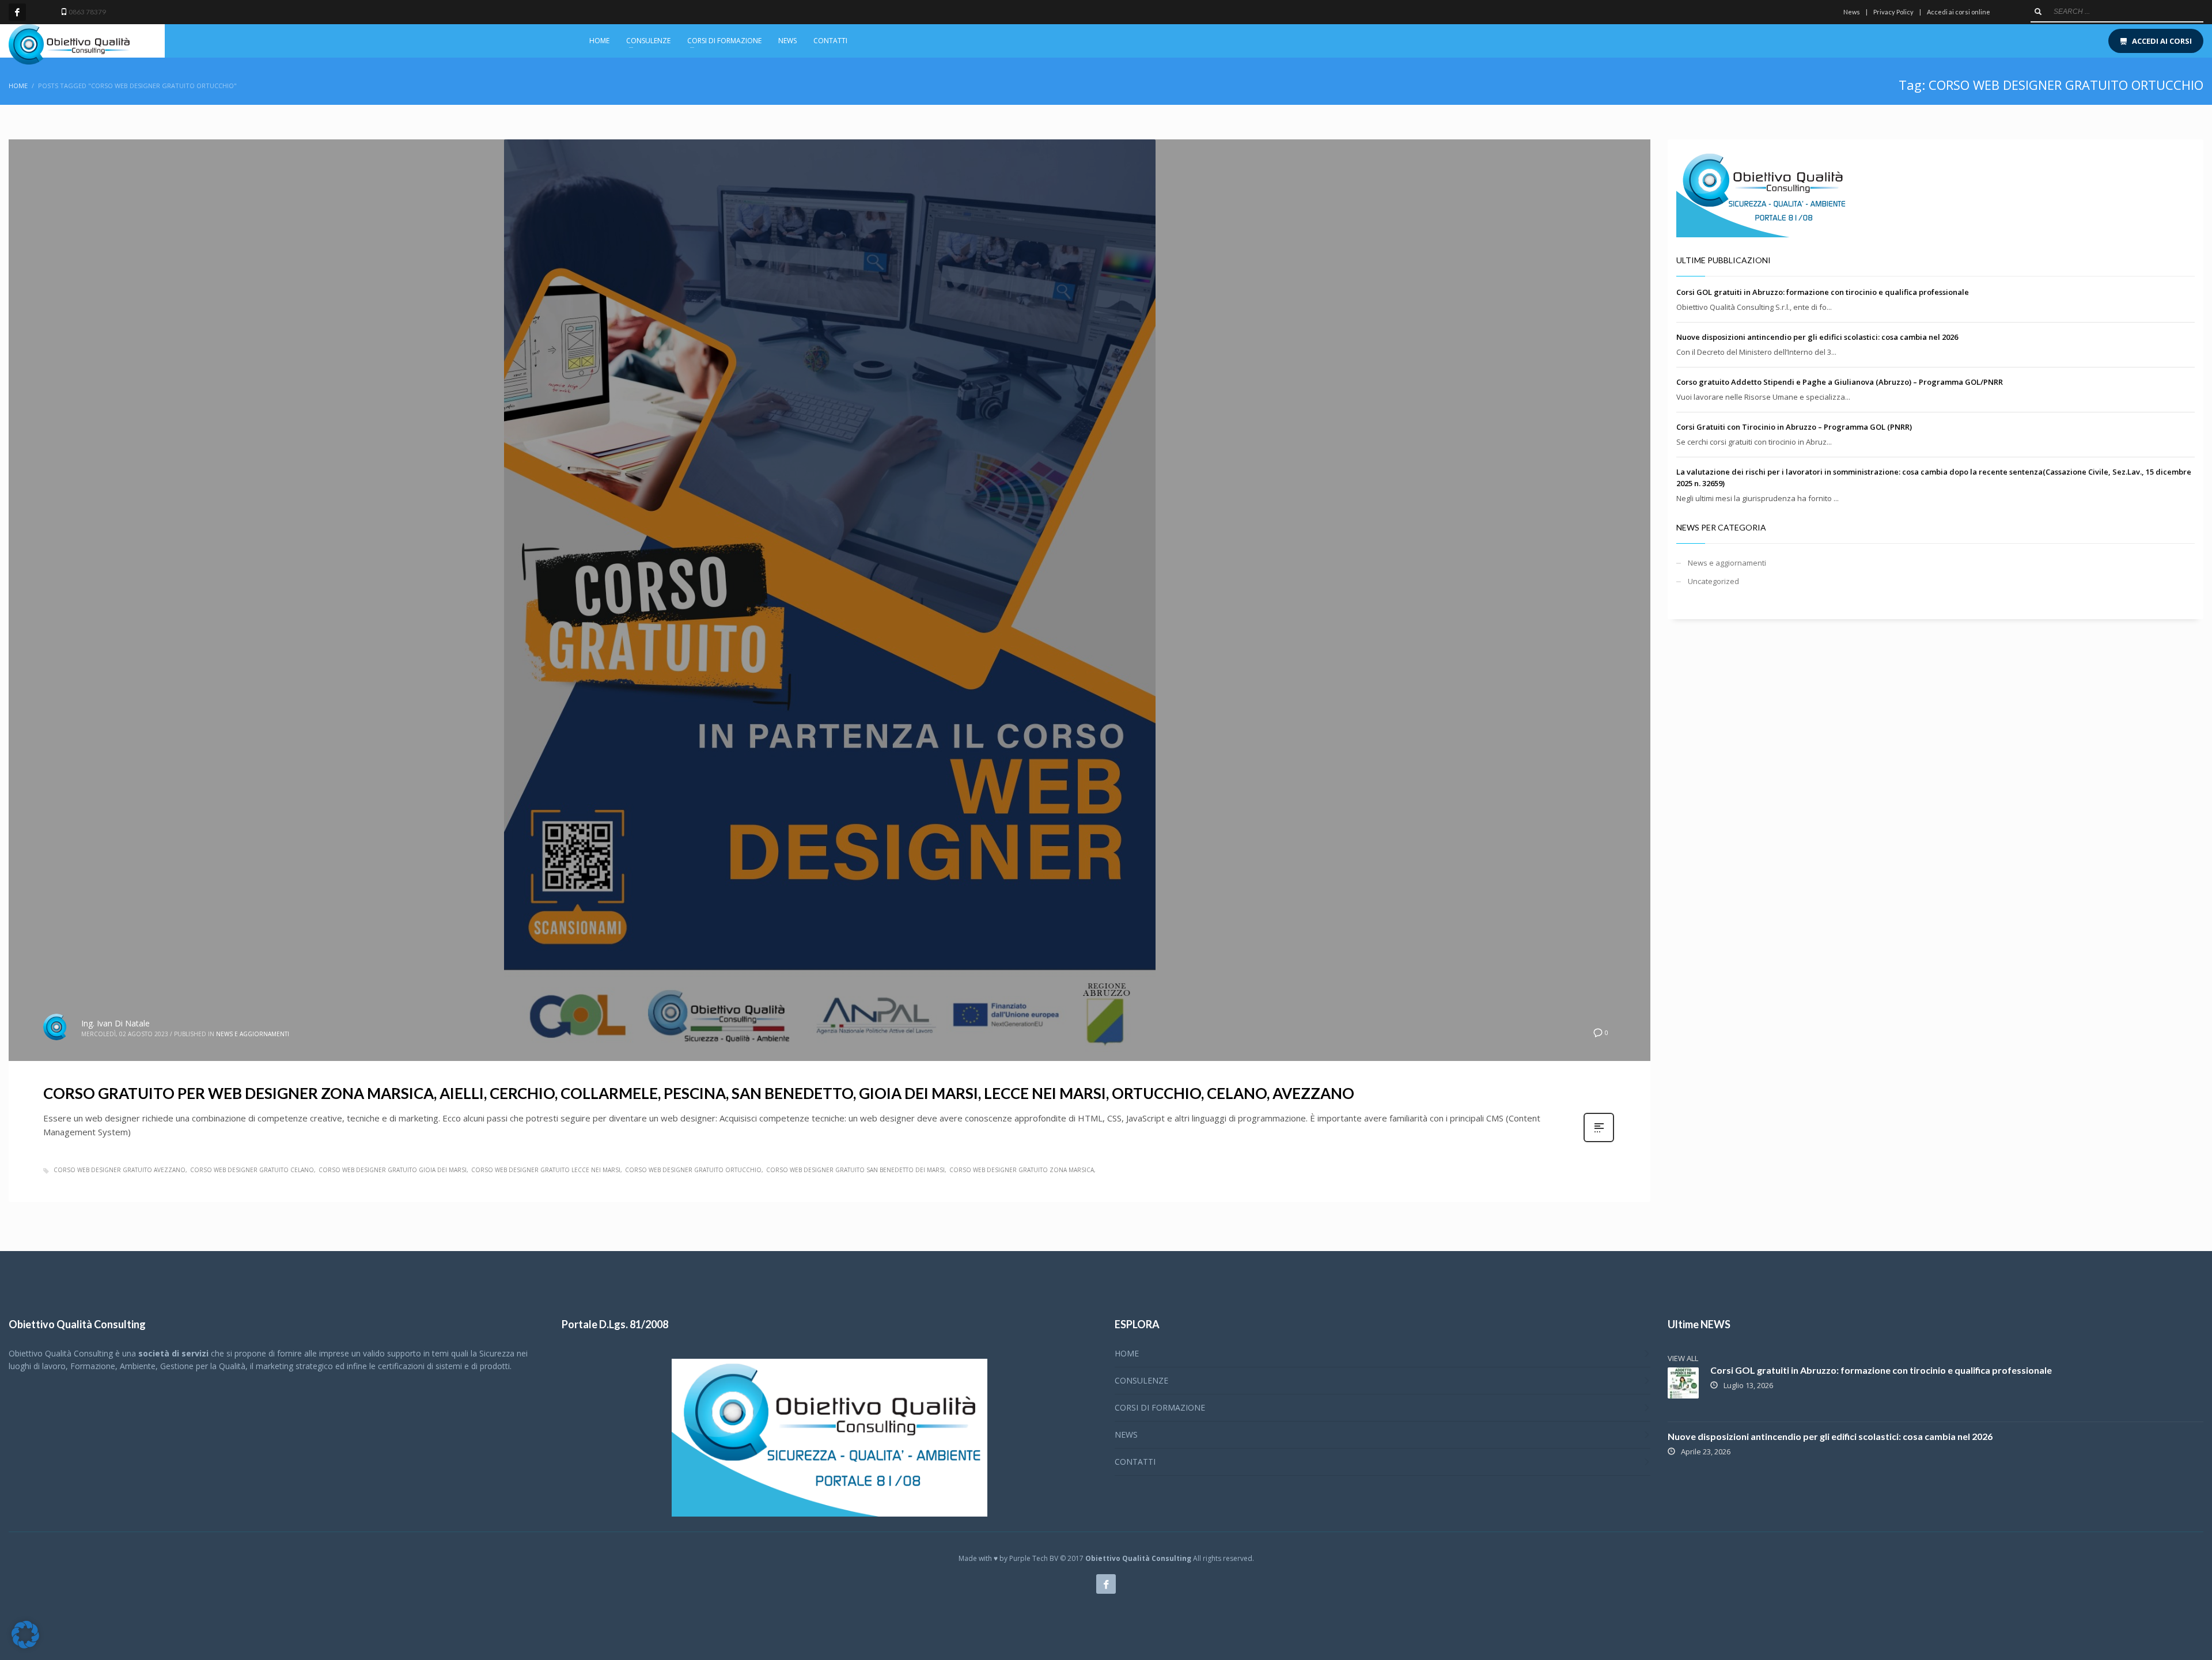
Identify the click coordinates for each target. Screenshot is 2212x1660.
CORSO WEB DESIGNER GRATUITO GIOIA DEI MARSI (393, 1170)
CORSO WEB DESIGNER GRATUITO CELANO (252, 1170)
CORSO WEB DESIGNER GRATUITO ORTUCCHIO (693, 1170)
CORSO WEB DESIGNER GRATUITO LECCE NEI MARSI (546, 1170)
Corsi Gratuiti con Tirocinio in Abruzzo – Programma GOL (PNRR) (1794, 427)
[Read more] (1599, 1141)
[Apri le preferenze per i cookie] (25, 1646)
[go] (2038, 12)
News (1852, 12)
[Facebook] (17, 12)
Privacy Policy (1893, 12)
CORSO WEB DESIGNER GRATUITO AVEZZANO (120, 1170)
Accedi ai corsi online (1959, 12)
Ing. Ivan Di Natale (115, 1023)
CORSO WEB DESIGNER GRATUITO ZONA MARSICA (1022, 1170)
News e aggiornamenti (253, 1034)
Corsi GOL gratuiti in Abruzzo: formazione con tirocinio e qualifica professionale (1823, 292)
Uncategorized (1713, 581)
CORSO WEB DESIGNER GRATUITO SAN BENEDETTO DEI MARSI (855, 1170)
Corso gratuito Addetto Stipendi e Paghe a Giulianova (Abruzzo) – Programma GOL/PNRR (1840, 382)
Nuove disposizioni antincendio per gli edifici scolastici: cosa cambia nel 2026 (1817, 337)
